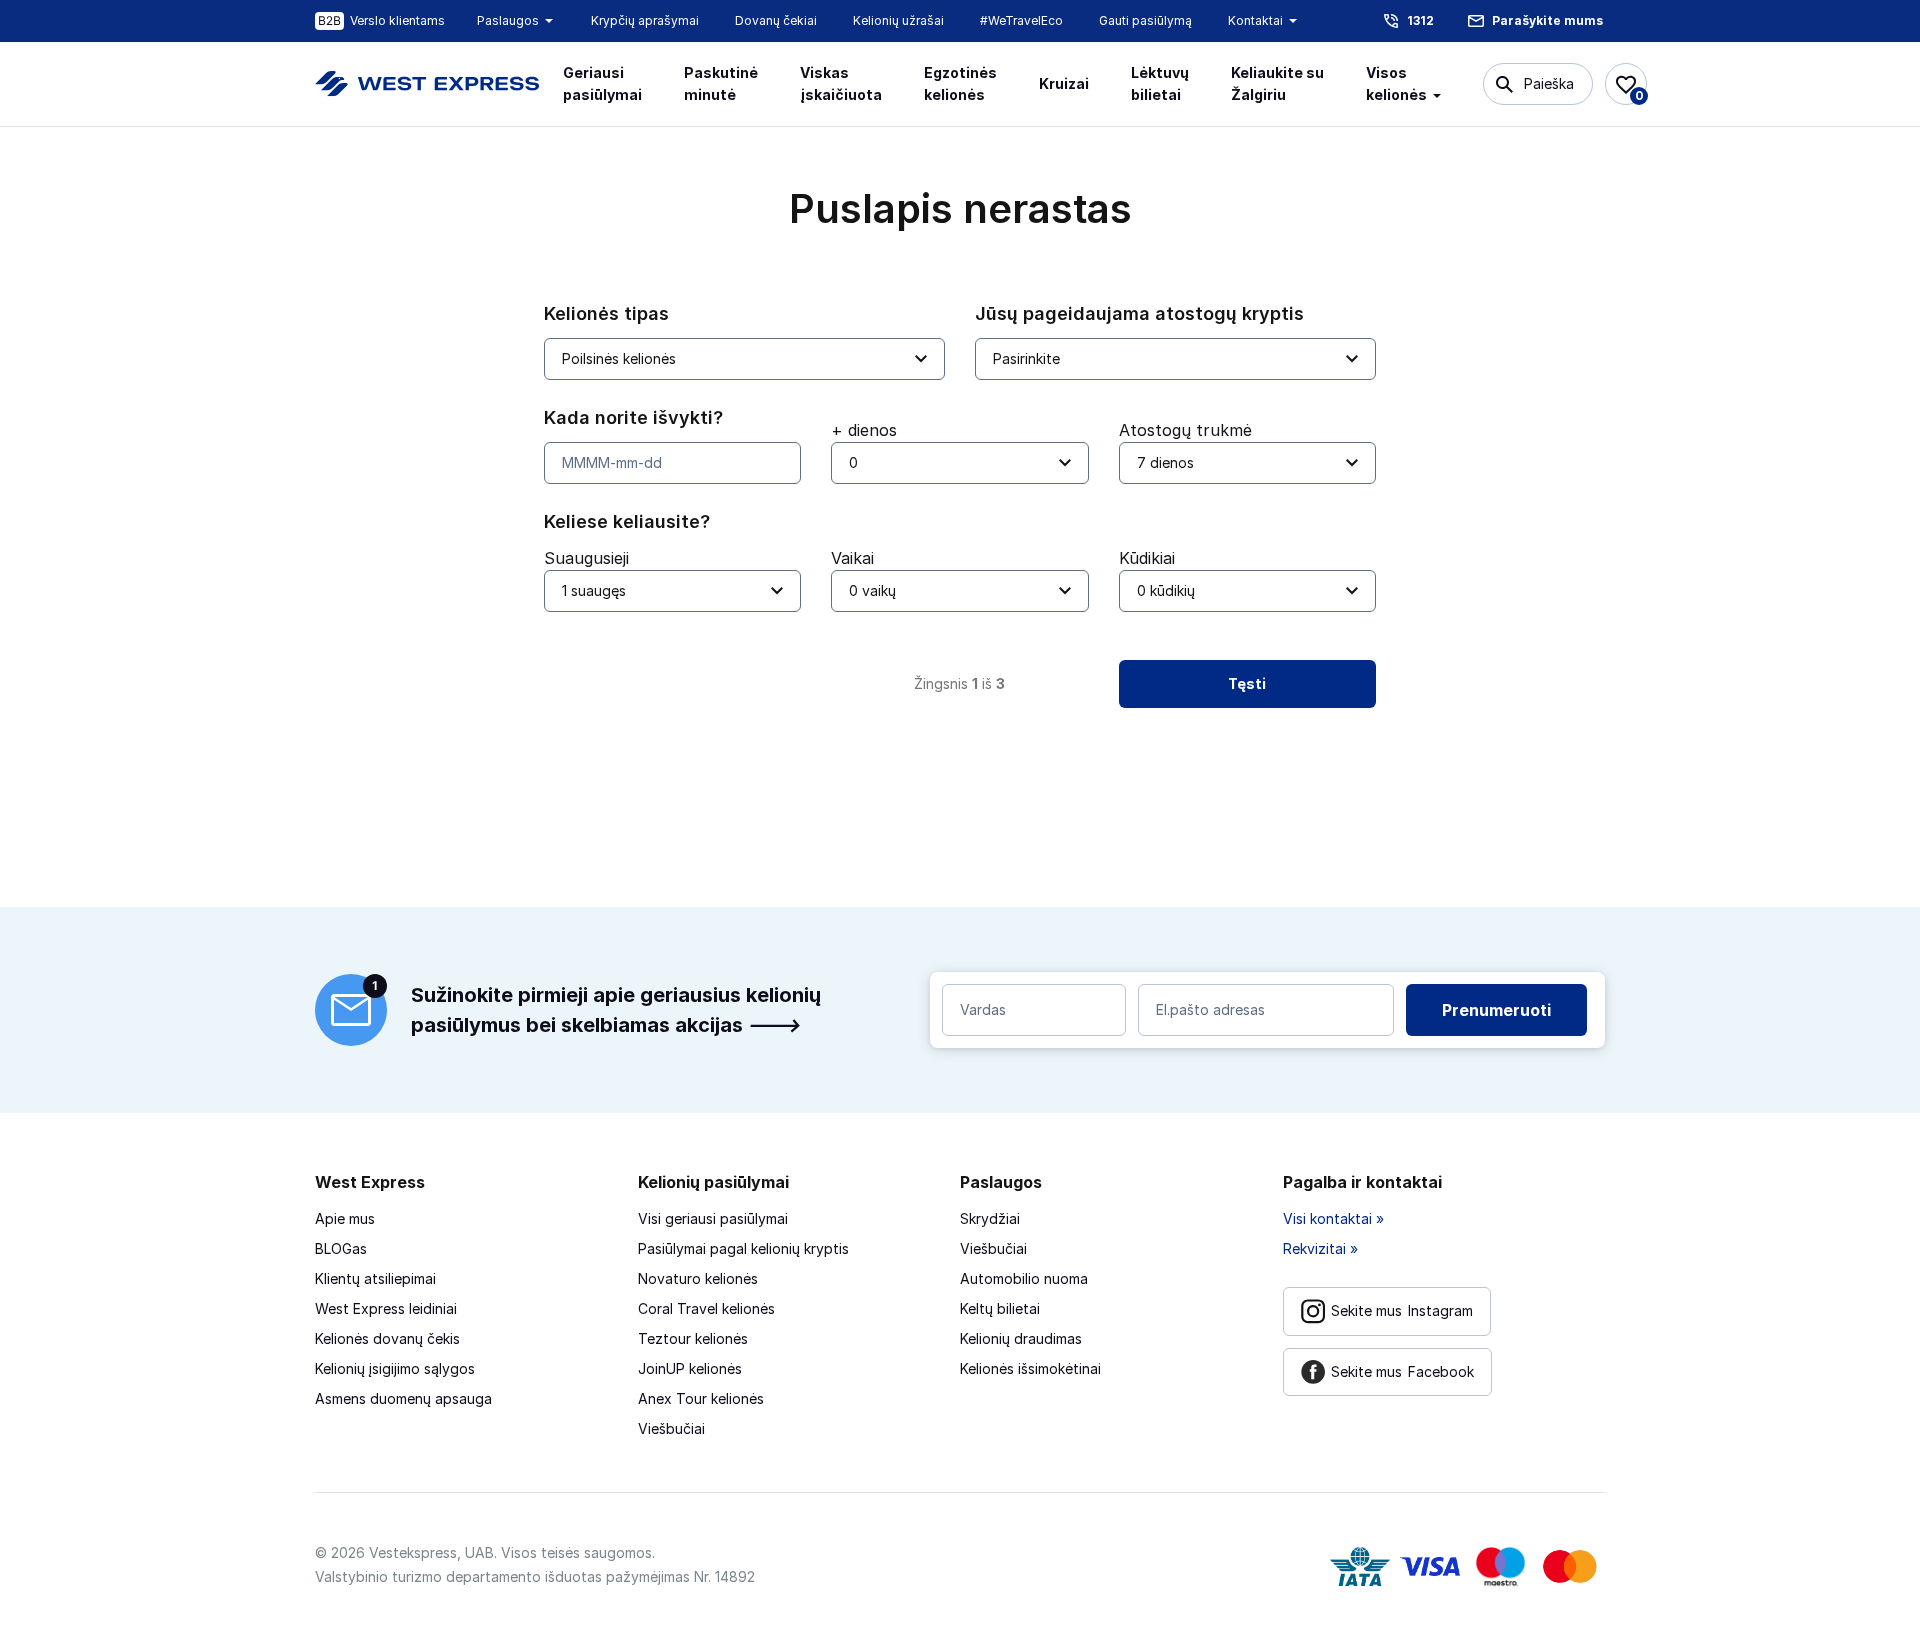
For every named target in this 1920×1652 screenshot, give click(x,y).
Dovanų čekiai (776, 20)
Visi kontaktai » (1333, 1218)
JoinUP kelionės (690, 1368)
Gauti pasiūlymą (1145, 20)
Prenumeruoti (1496, 1010)
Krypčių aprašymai (645, 20)
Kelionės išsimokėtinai (1030, 1368)
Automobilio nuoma (1024, 1278)
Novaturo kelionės (698, 1278)
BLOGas (341, 1248)
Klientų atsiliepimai (375, 1278)
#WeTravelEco (1021, 20)
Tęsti (1247, 683)
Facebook (1402, 1371)
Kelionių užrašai (898, 20)
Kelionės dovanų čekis (387, 1338)
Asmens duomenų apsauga (403, 1398)
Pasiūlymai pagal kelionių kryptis (743, 1248)
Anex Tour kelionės (701, 1398)
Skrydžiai (990, 1218)
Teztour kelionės (693, 1338)
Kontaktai (1255, 20)
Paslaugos (508, 20)
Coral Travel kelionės (706, 1308)
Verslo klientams (397, 20)
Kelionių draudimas (1021, 1338)
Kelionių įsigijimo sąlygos (395, 1368)
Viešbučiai (671, 1428)
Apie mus (345, 1218)
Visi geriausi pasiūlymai (713, 1218)
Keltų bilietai (1000, 1308)
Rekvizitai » (1320, 1248)
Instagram (1402, 1310)
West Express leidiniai (386, 1308)
